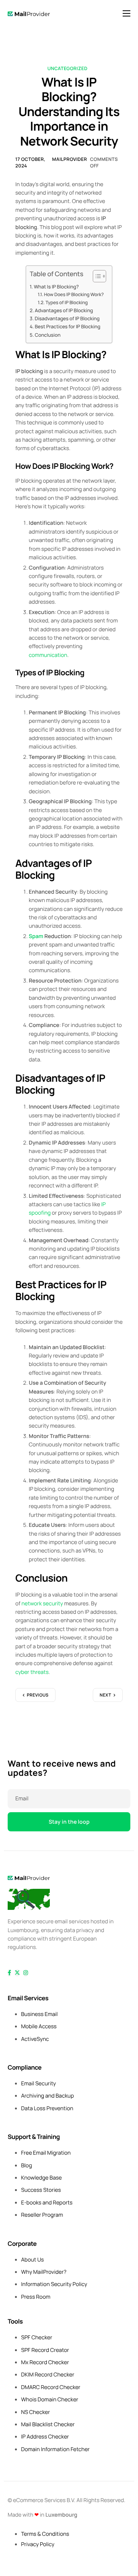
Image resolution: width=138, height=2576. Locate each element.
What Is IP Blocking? (56, 287)
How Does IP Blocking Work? (74, 294)
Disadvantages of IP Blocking (67, 319)
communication (48, 655)
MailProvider (70, 159)
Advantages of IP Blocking (64, 310)
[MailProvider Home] (29, 1878)
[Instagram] (26, 1973)
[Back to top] (29, 1899)
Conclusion (48, 335)
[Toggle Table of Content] (96, 276)
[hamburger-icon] (127, 13)
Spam (36, 936)
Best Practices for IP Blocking (68, 327)
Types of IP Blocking (67, 302)
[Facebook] (9, 1973)
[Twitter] (17, 1973)
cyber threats (32, 1672)
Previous (38, 1695)
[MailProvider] (29, 14)
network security (42, 1604)
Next (105, 1695)
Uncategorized (67, 68)
